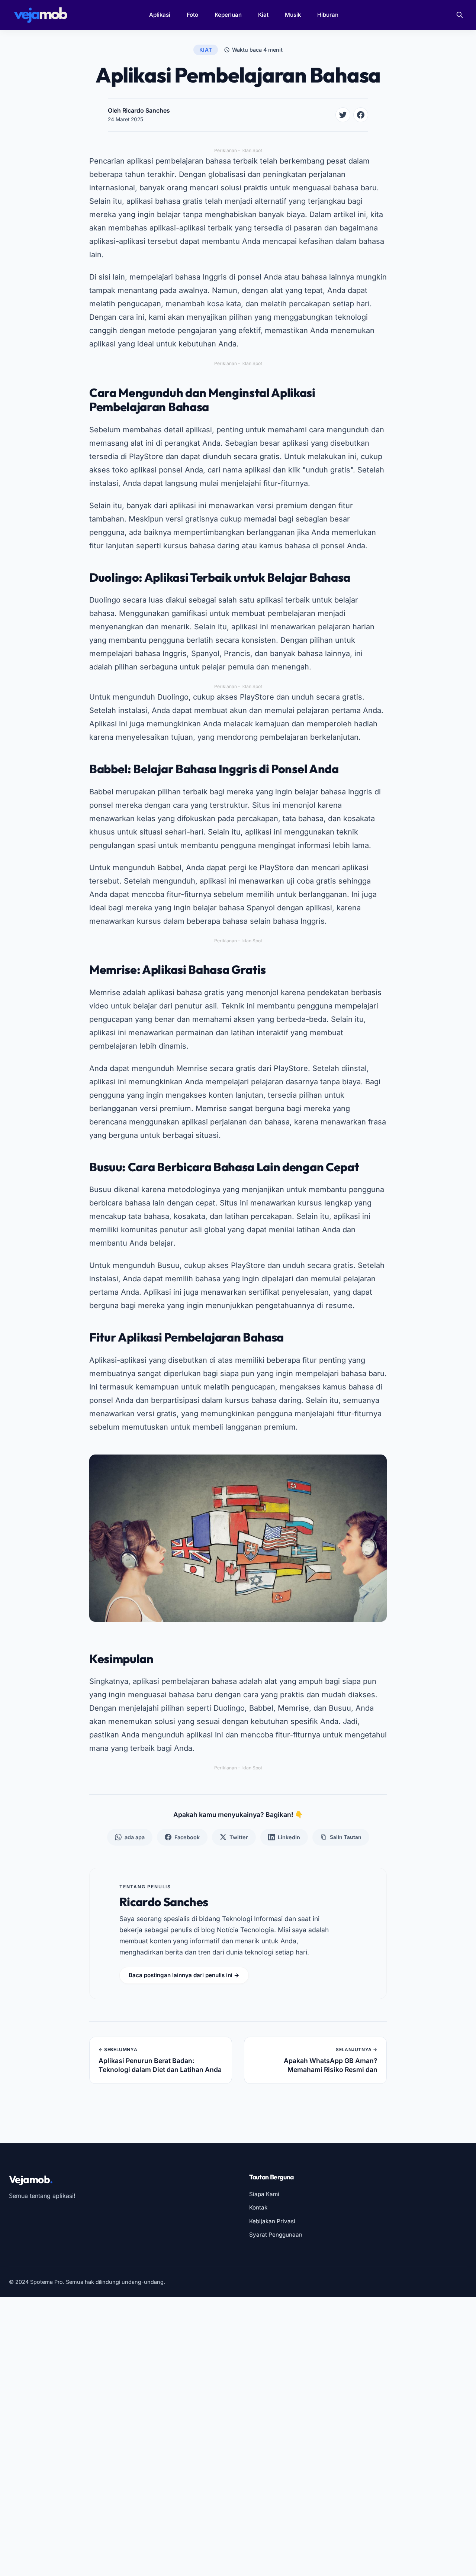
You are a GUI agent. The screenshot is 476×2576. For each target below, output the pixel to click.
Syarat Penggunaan (276, 2235)
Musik (293, 15)
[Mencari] (460, 15)
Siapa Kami (264, 2194)
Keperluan (228, 15)
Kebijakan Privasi (272, 2221)
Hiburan (328, 15)
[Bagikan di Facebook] (361, 115)
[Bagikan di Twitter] (343, 115)
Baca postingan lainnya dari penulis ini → (184, 1975)
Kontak (258, 2207)
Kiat (263, 15)
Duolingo (105, 600)
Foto (192, 15)
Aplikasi (160, 15)
